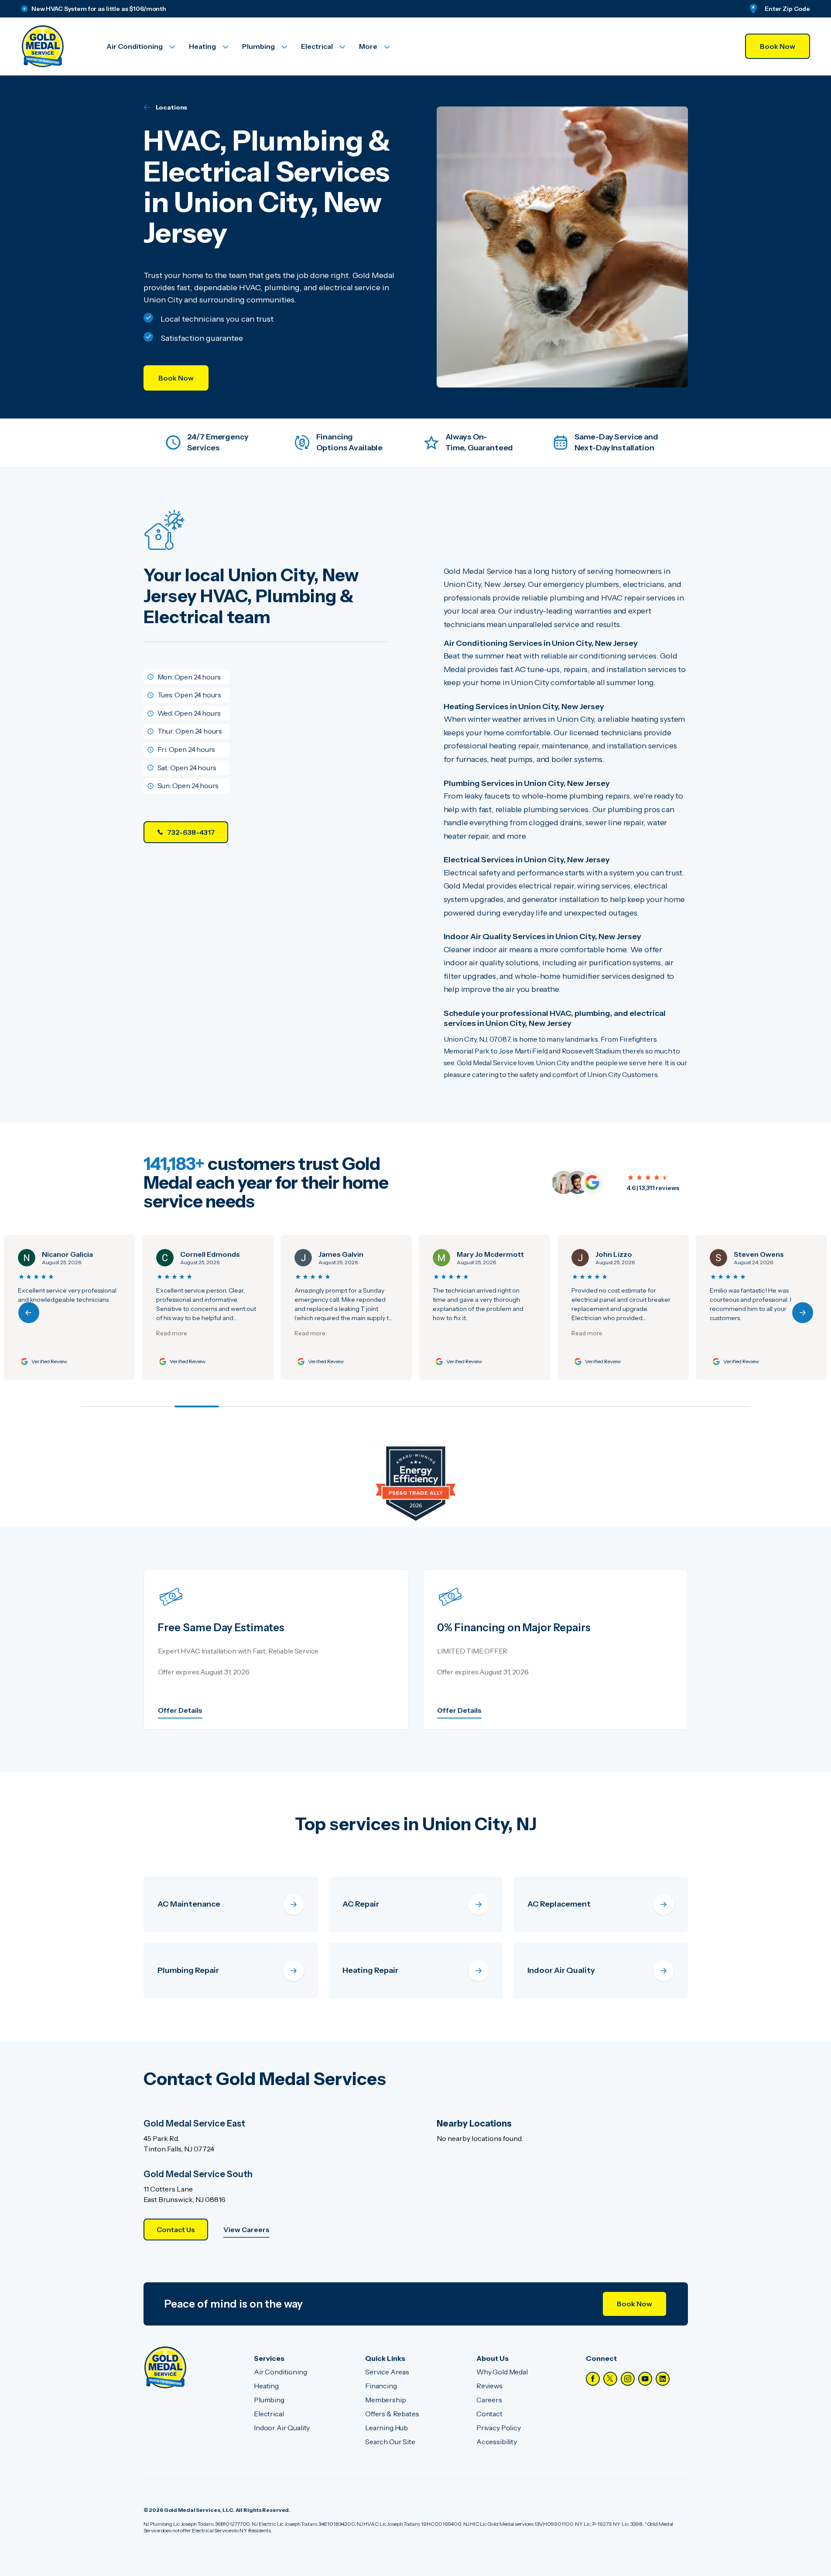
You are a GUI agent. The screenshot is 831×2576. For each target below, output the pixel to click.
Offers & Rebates (392, 2414)
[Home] (165, 2367)
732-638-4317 (191, 832)
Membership (385, 2400)
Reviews (489, 2386)
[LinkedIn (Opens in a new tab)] (663, 2379)
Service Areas (387, 2372)
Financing (381, 2386)
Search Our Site (390, 2442)
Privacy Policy (499, 2428)
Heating (266, 2386)
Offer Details (180, 1710)
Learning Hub (386, 2428)
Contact (489, 2414)
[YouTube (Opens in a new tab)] (645, 2379)
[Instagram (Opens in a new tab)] (628, 2379)
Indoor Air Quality (282, 2428)
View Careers (246, 2230)
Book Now (778, 46)
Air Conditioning (280, 2372)
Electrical (269, 2414)
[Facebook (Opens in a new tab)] (593, 2379)
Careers (489, 2400)
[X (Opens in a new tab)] (610, 2379)
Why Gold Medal (502, 2372)
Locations (172, 107)
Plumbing (269, 2400)
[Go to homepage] (53, 46)
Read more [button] (49, 1333)
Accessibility (497, 2442)
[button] (803, 1313)
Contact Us (176, 2230)
